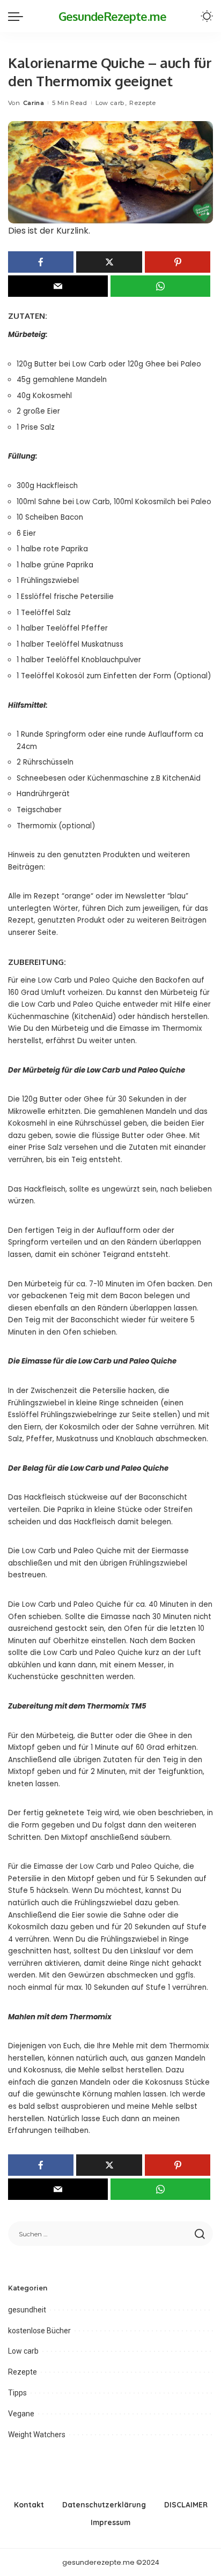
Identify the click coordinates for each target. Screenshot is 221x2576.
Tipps (17, 2393)
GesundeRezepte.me (112, 16)
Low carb (110, 103)
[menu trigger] (18, 16)
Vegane (21, 2414)
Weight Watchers (37, 2435)
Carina (34, 103)
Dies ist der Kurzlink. (49, 231)
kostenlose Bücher (39, 2331)
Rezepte (142, 103)
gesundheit (27, 2310)
